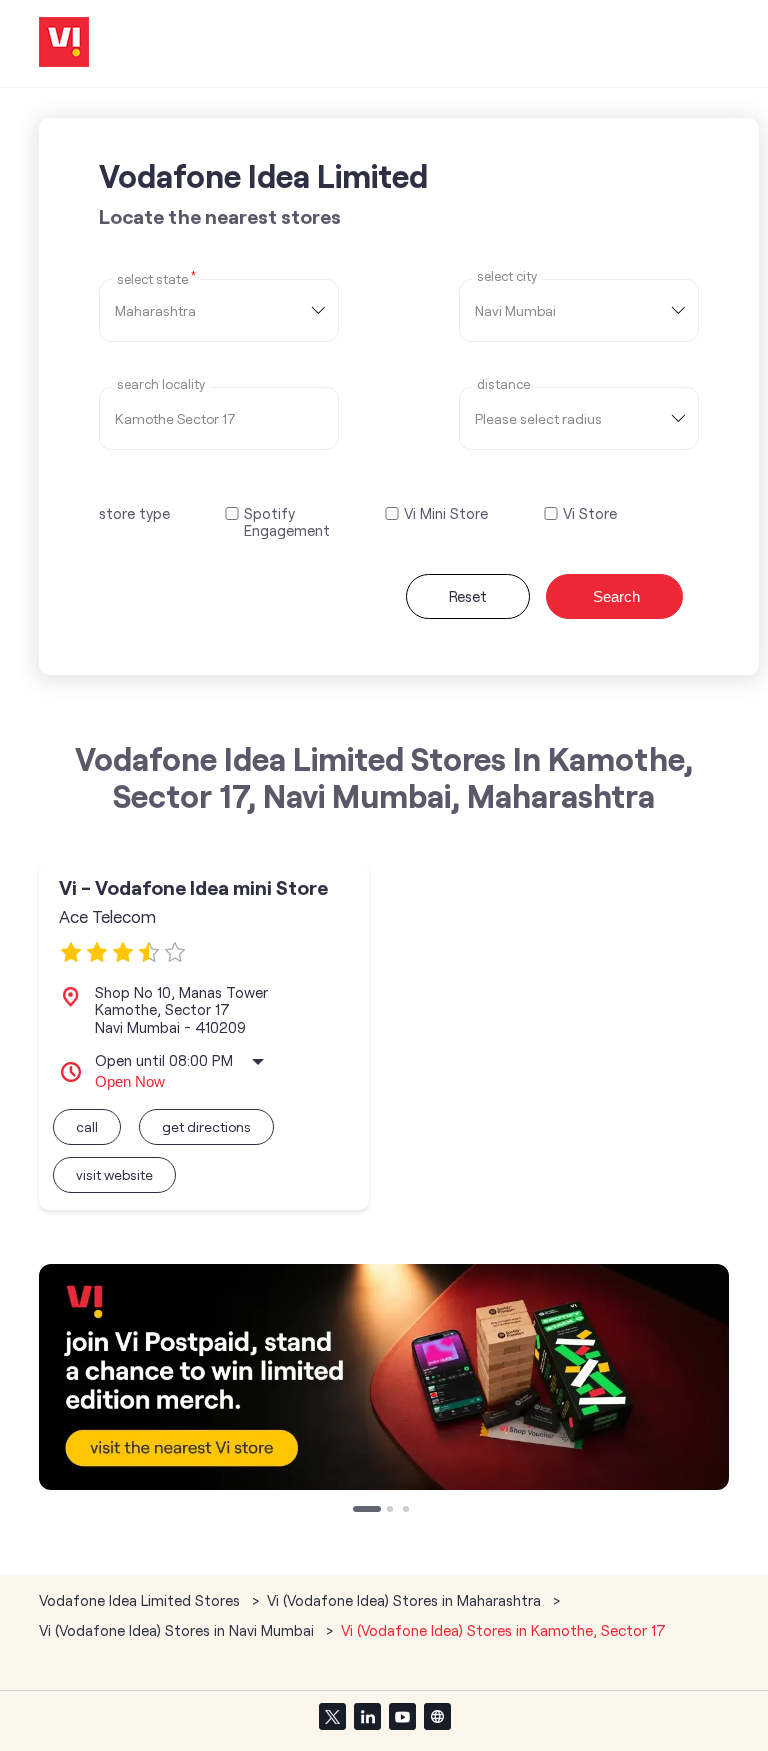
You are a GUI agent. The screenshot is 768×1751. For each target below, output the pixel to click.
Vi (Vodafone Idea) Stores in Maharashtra (404, 1600)
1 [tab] (358, 1511)
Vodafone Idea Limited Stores (141, 1600)
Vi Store (590, 513)
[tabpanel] (384, 1377)
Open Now (130, 1081)
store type (134, 513)
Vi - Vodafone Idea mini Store (193, 887)
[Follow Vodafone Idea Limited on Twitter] (332, 1716)
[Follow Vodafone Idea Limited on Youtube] (402, 1716)
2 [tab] (392, 1511)
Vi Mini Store (446, 513)
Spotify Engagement (287, 522)
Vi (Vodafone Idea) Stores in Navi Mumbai (176, 1630)
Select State (156, 278)
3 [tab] (408, 1511)
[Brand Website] (437, 1716)
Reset (468, 596)
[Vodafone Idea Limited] (64, 43)
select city (507, 276)
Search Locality (161, 384)
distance (503, 384)
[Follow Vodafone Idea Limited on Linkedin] (367, 1716)
